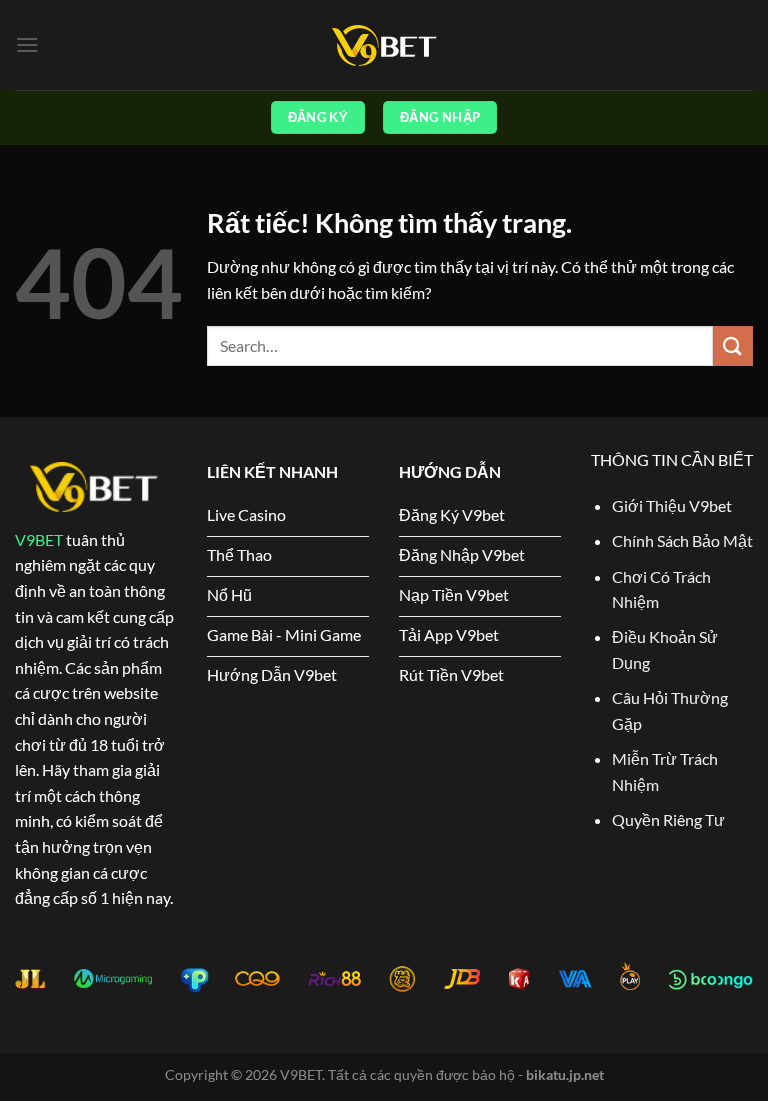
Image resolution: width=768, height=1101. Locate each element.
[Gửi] (733, 345)
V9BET (39, 539)
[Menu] (27, 44)
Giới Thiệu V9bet (672, 505)
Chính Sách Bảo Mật (682, 540)
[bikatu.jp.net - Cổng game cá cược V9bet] (384, 45)
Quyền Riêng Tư (668, 819)
